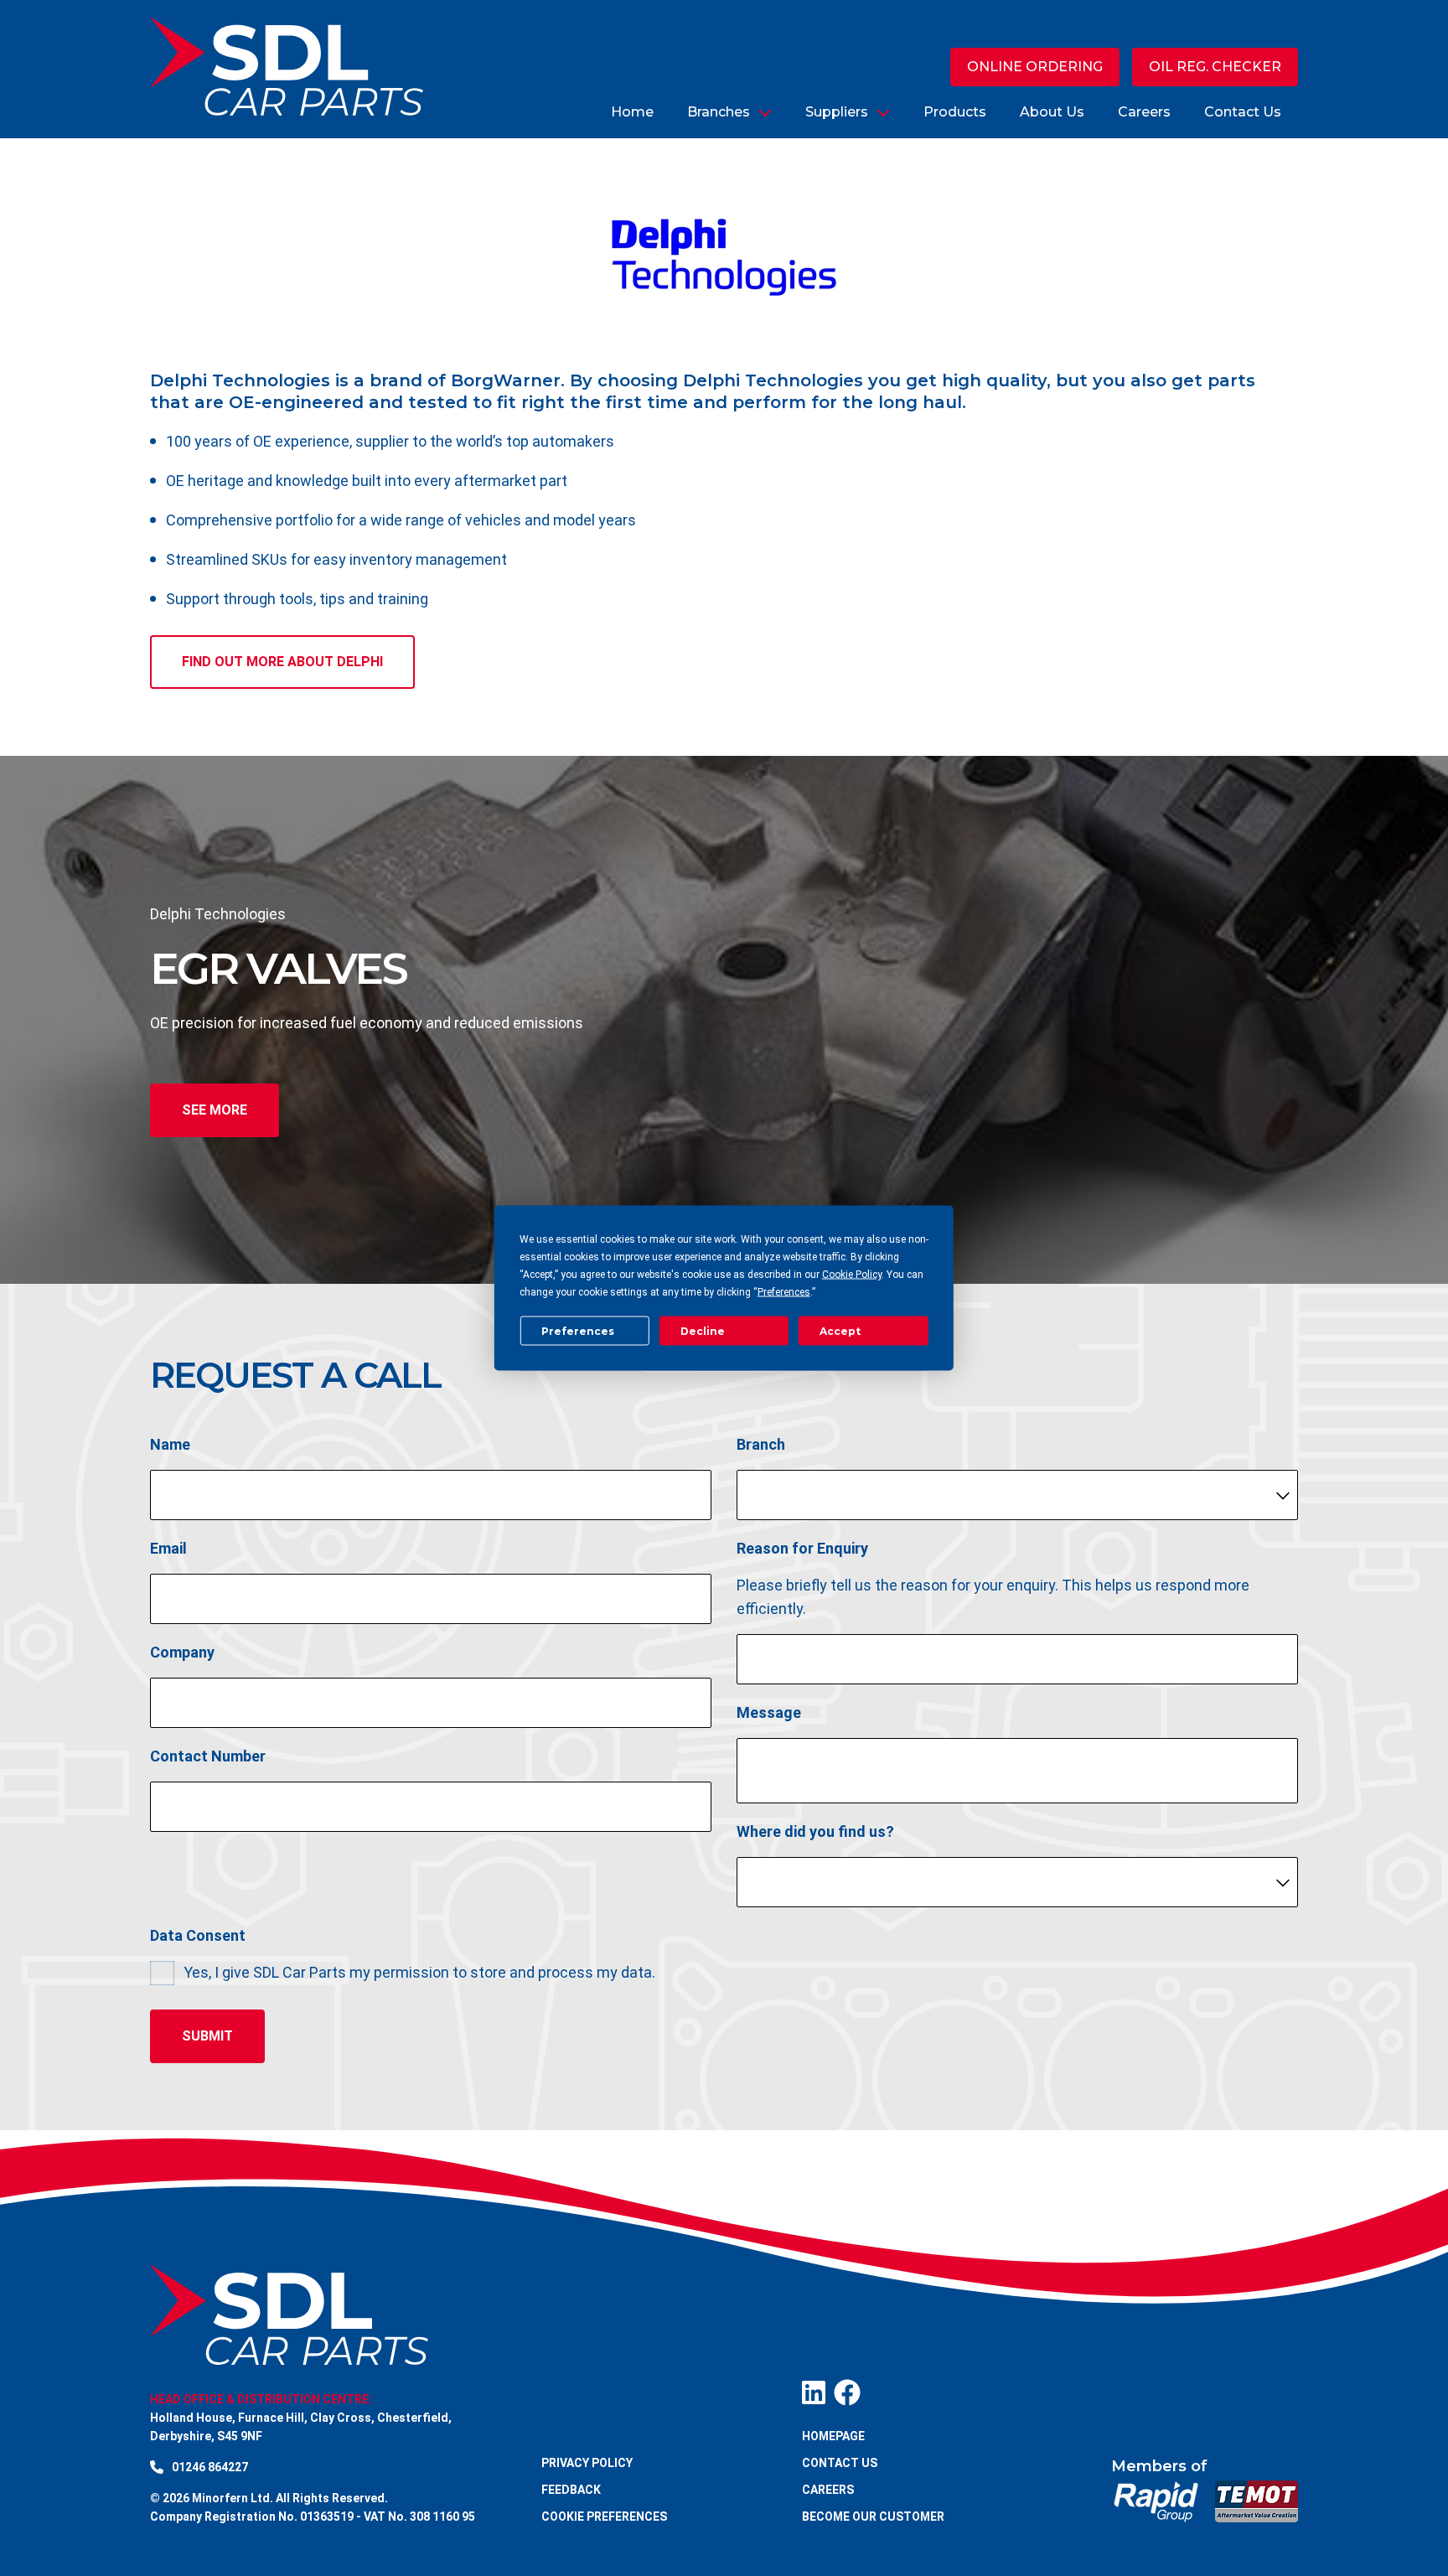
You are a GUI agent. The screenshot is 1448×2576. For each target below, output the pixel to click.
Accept (840, 1330)
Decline (703, 1330)
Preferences (578, 1330)
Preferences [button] (784, 1292)
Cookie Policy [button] (852, 1275)
